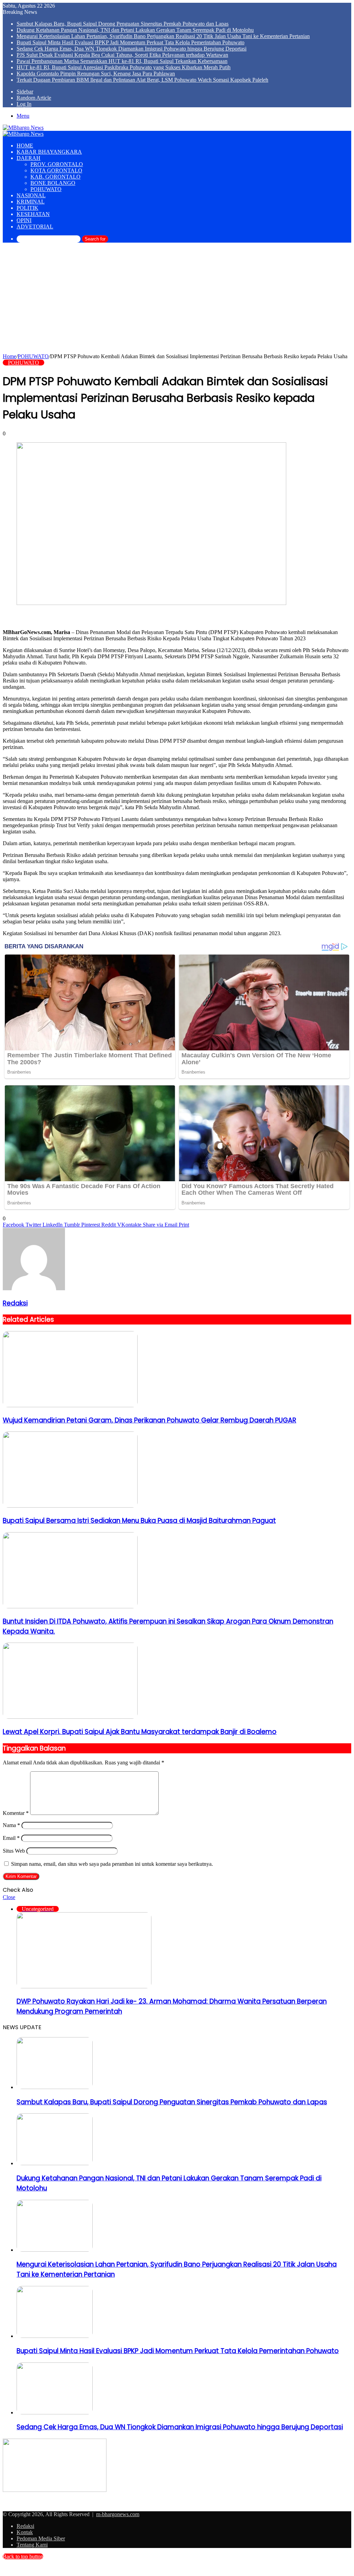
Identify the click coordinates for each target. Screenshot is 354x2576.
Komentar (16, 1813)
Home (10, 356)
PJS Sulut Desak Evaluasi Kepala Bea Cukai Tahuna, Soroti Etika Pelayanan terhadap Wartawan (122, 55)
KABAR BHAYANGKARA (49, 152)
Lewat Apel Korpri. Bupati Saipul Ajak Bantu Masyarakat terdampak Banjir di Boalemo (140, 1732)
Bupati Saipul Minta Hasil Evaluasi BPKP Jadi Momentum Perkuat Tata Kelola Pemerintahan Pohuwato (131, 42)
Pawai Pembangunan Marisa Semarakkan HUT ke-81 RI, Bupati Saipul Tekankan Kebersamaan (122, 61)
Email (11, 1838)
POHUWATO (46, 189)
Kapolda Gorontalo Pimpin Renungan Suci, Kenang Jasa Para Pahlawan (96, 74)
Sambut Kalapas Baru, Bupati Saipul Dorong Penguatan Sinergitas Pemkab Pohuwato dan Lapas (123, 24)
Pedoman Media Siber (41, 2538)
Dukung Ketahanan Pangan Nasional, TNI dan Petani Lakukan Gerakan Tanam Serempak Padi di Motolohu (135, 30)
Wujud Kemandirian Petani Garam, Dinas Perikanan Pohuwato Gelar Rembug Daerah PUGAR (150, 1420)
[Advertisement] (177, 301)
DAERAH (29, 158)
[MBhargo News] (23, 128)
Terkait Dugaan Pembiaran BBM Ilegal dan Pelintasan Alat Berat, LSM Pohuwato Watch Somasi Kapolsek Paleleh (142, 80)
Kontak (25, 2532)
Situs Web (14, 1851)
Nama (11, 1825)
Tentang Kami (32, 2545)
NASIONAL (31, 195)
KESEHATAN (33, 214)
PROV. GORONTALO (57, 164)
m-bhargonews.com (118, 2514)
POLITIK (27, 208)
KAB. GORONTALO (55, 177)
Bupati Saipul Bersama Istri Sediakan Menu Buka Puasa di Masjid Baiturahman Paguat (139, 1521)
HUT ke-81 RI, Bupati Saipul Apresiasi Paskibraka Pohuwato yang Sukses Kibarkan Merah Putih (124, 67)
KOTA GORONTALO (56, 170)
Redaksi (15, 1303)
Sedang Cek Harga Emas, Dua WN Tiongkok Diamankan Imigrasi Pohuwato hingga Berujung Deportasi (132, 49)
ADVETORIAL (35, 227)
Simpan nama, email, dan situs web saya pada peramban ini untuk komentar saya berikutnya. (112, 1864)
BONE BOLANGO (53, 183)
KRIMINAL (31, 202)
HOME (25, 146)
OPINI (24, 220)
